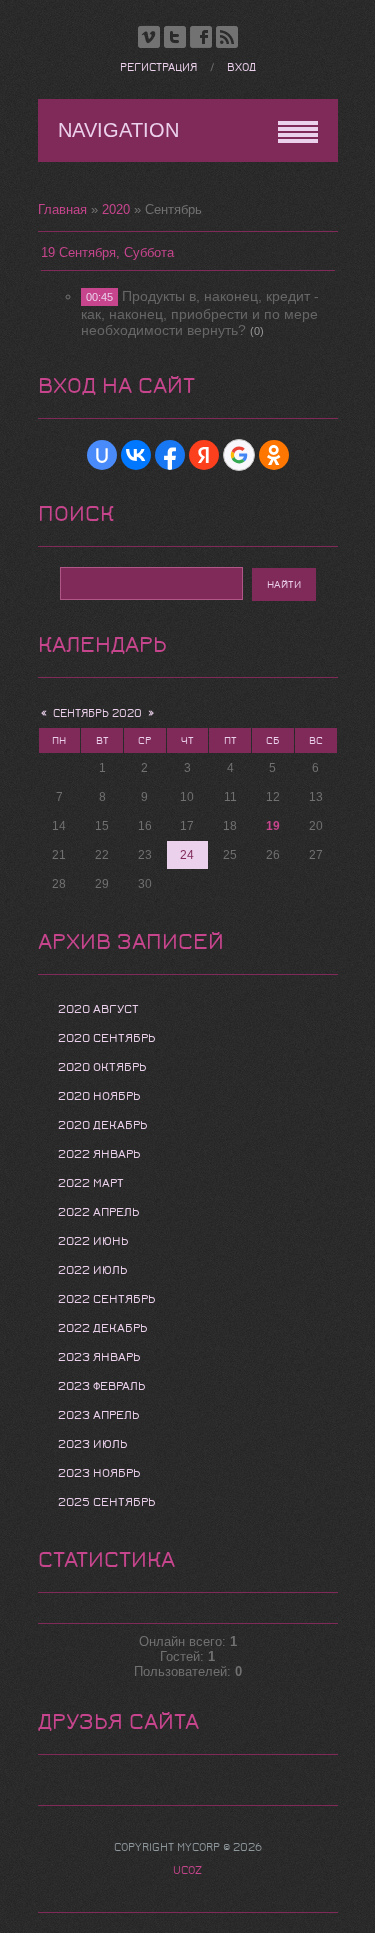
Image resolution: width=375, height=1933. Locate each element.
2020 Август (98, 1009)
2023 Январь (99, 1357)
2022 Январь (99, 1154)
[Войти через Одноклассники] (274, 455)
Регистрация (158, 67)
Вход (241, 67)
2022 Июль (92, 1270)
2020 (116, 209)
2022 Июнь (93, 1241)
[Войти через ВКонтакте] (136, 455)
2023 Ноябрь (99, 1473)
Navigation (118, 130)
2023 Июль (92, 1444)
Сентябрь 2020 (97, 713)
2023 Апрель (98, 1415)
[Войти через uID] (102, 455)
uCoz (187, 1870)
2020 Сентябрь (106, 1038)
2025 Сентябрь (106, 1502)
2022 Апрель (98, 1212)
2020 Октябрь (102, 1067)
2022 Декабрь (102, 1328)
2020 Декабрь (102, 1125)
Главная (62, 209)
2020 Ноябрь (99, 1096)
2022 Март (91, 1183)
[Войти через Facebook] (170, 455)
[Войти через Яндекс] (204, 455)
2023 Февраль (101, 1386)
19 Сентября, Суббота (107, 252)
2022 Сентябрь (106, 1299)
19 (273, 826)
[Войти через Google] (239, 455)
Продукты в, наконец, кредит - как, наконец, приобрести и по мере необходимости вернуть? (200, 313)
